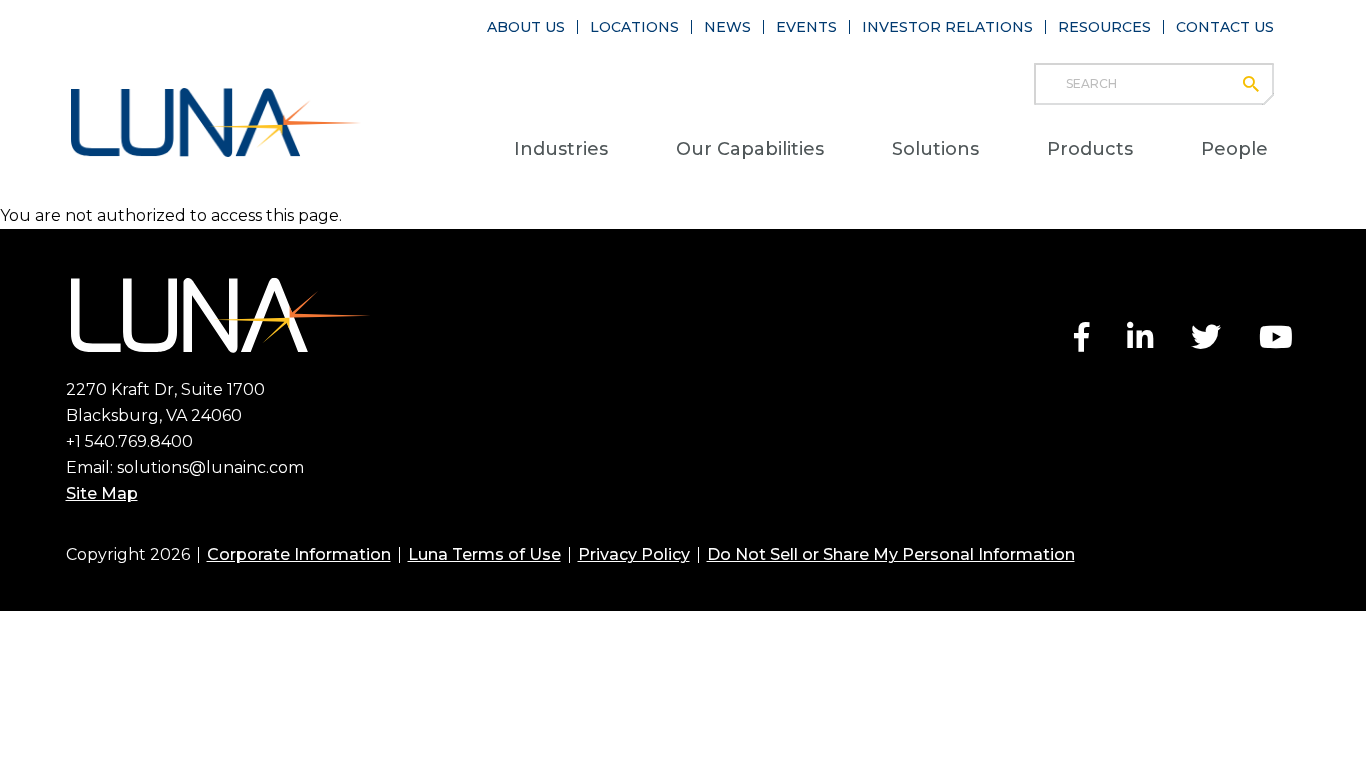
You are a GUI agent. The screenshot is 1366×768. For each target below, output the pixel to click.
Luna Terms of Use (484, 554)
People (1234, 149)
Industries (561, 149)
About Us (526, 27)
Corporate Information (299, 554)
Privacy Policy (634, 554)
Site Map (102, 493)
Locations (634, 27)
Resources (1104, 27)
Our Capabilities (750, 149)
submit (1260, 84)
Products (1090, 149)
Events (806, 27)
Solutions (935, 149)
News (727, 27)
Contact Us (1225, 27)
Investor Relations (947, 27)
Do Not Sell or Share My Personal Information (891, 554)
